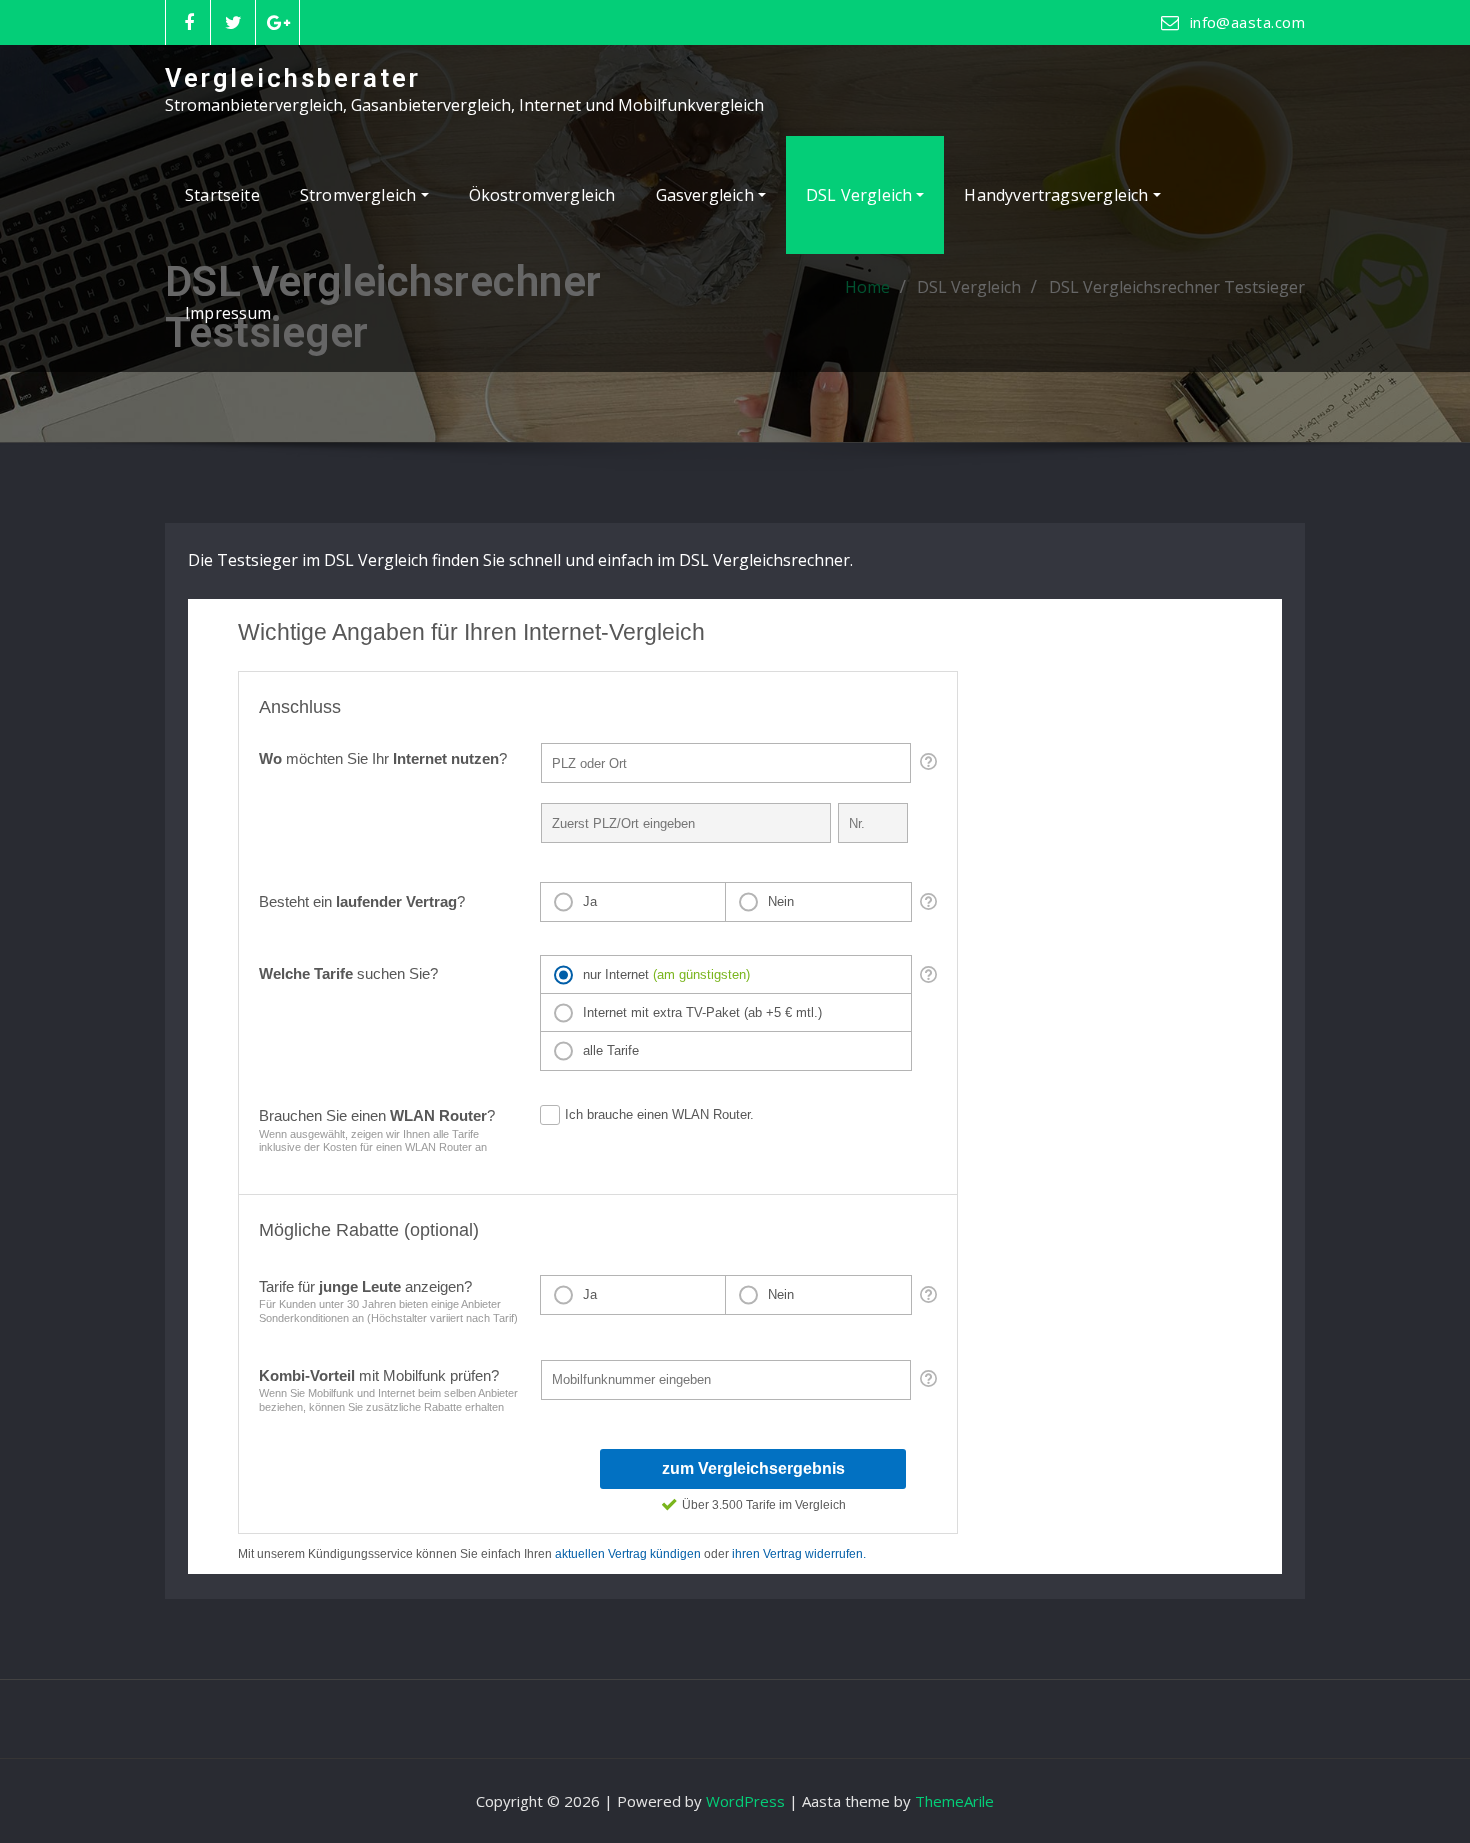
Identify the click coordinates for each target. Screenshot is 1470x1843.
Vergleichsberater (293, 78)
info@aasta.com (1247, 22)
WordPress (745, 1801)
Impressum (228, 313)
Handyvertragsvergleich (1058, 195)
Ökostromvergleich (542, 195)
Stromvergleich (360, 195)
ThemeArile (954, 1801)
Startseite (222, 195)
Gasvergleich (707, 195)
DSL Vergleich (861, 195)
